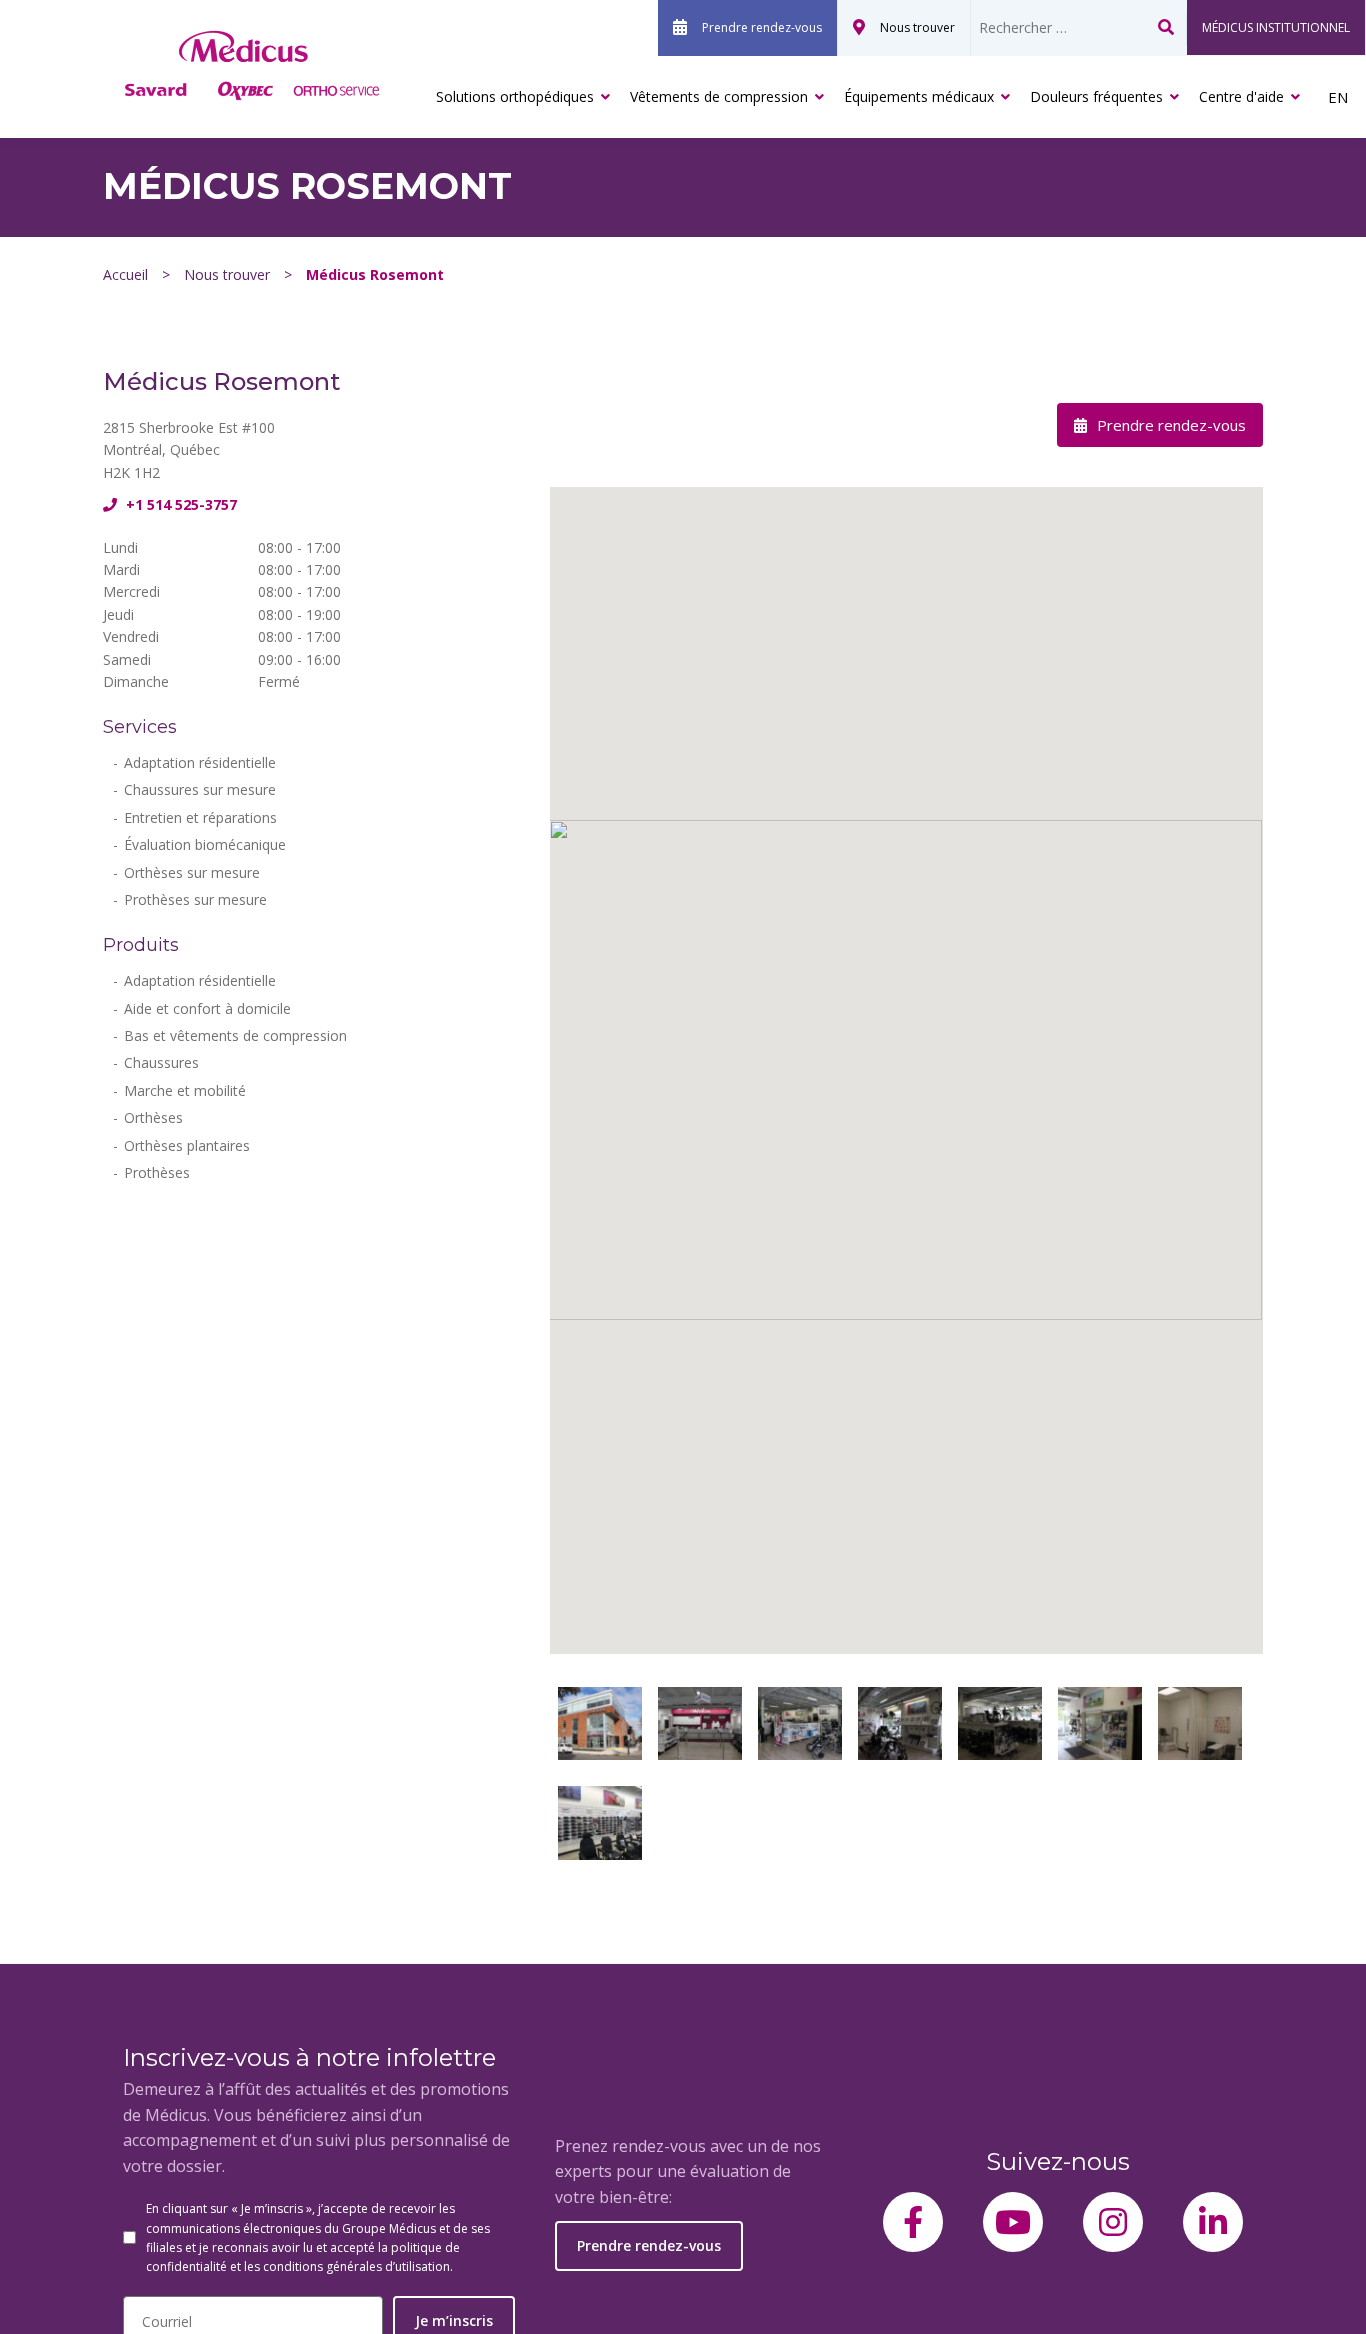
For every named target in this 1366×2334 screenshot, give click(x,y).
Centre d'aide (1241, 96)
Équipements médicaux (919, 96)
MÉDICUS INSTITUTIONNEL (1276, 27)
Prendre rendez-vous (762, 27)
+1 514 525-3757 (179, 504)
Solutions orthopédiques (515, 96)
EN (1338, 97)
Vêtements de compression (719, 96)
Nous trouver (917, 27)
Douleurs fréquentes (1096, 96)
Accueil (125, 274)
